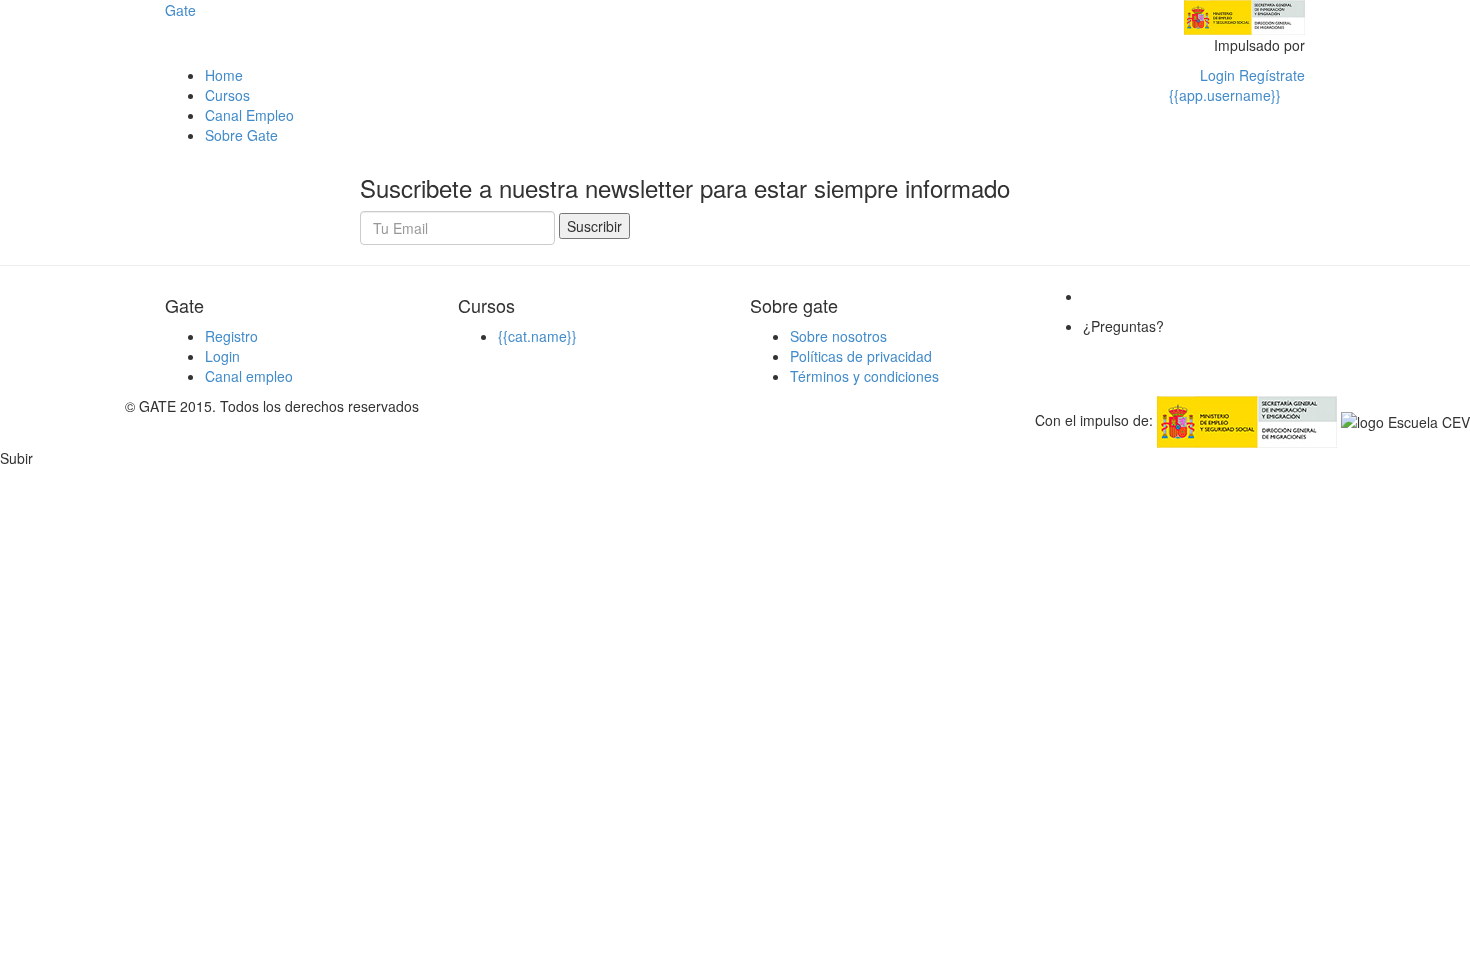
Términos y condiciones (864, 376)
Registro (231, 336)
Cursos (227, 95)
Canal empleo (249, 376)
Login (222, 356)
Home (224, 75)
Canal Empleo (249, 115)
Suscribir (594, 226)
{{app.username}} (1225, 95)
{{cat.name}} (537, 336)
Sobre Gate (241, 135)
